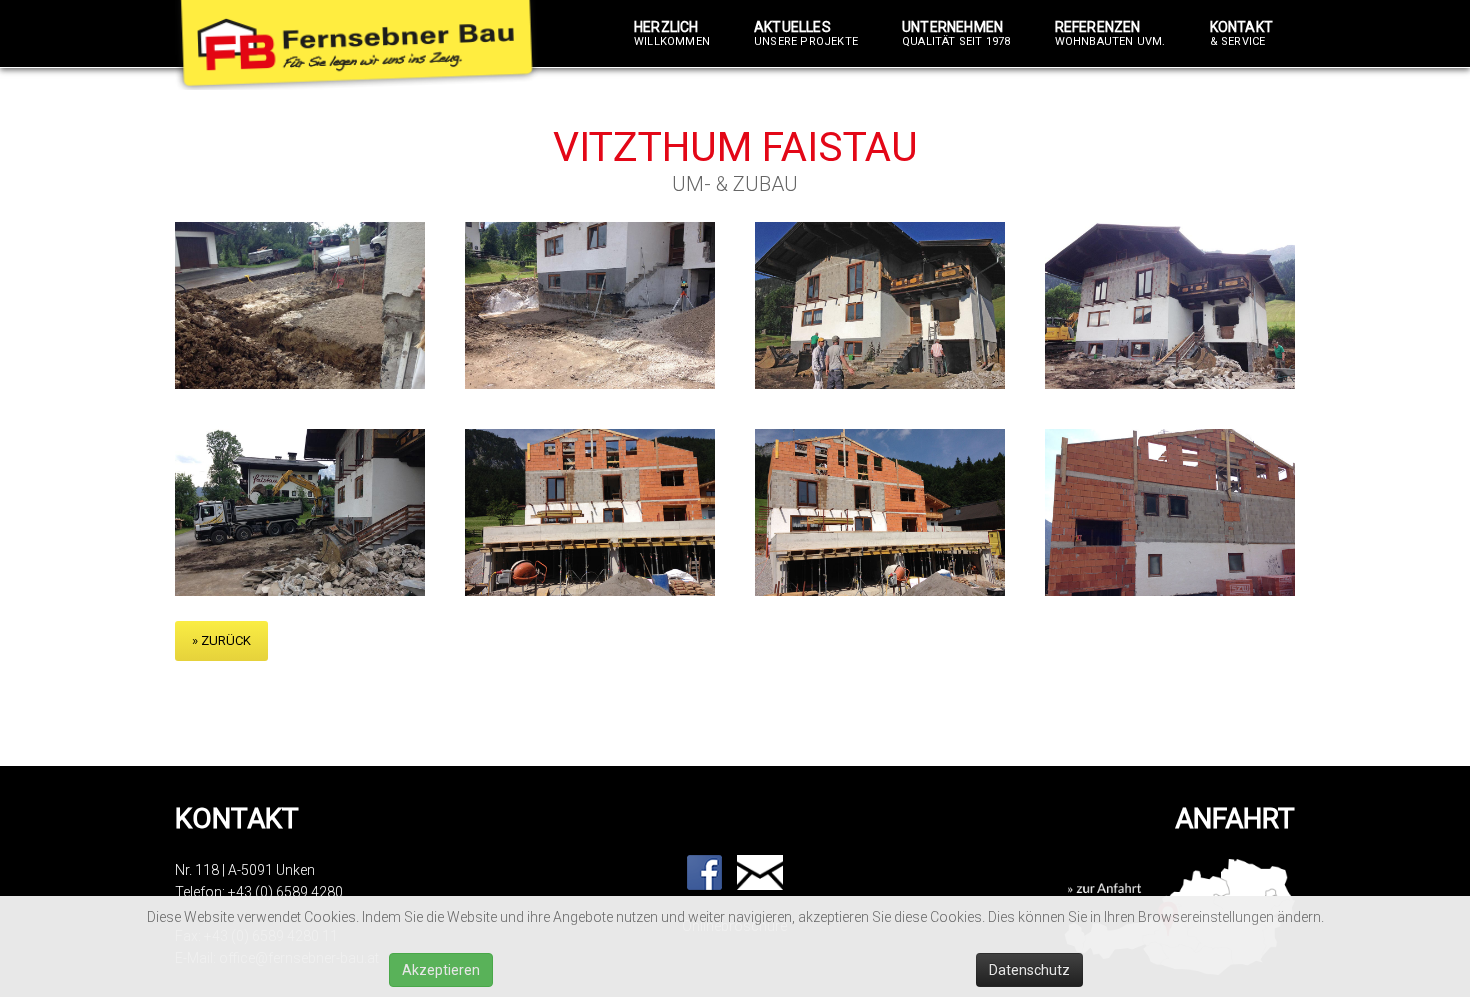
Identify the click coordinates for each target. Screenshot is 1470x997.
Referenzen (1110, 34)
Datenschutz (1029, 970)
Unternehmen (956, 34)
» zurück (221, 640)
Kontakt (1241, 34)
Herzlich (672, 34)
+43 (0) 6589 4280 (285, 892)
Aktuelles (806, 34)
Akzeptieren (441, 970)
